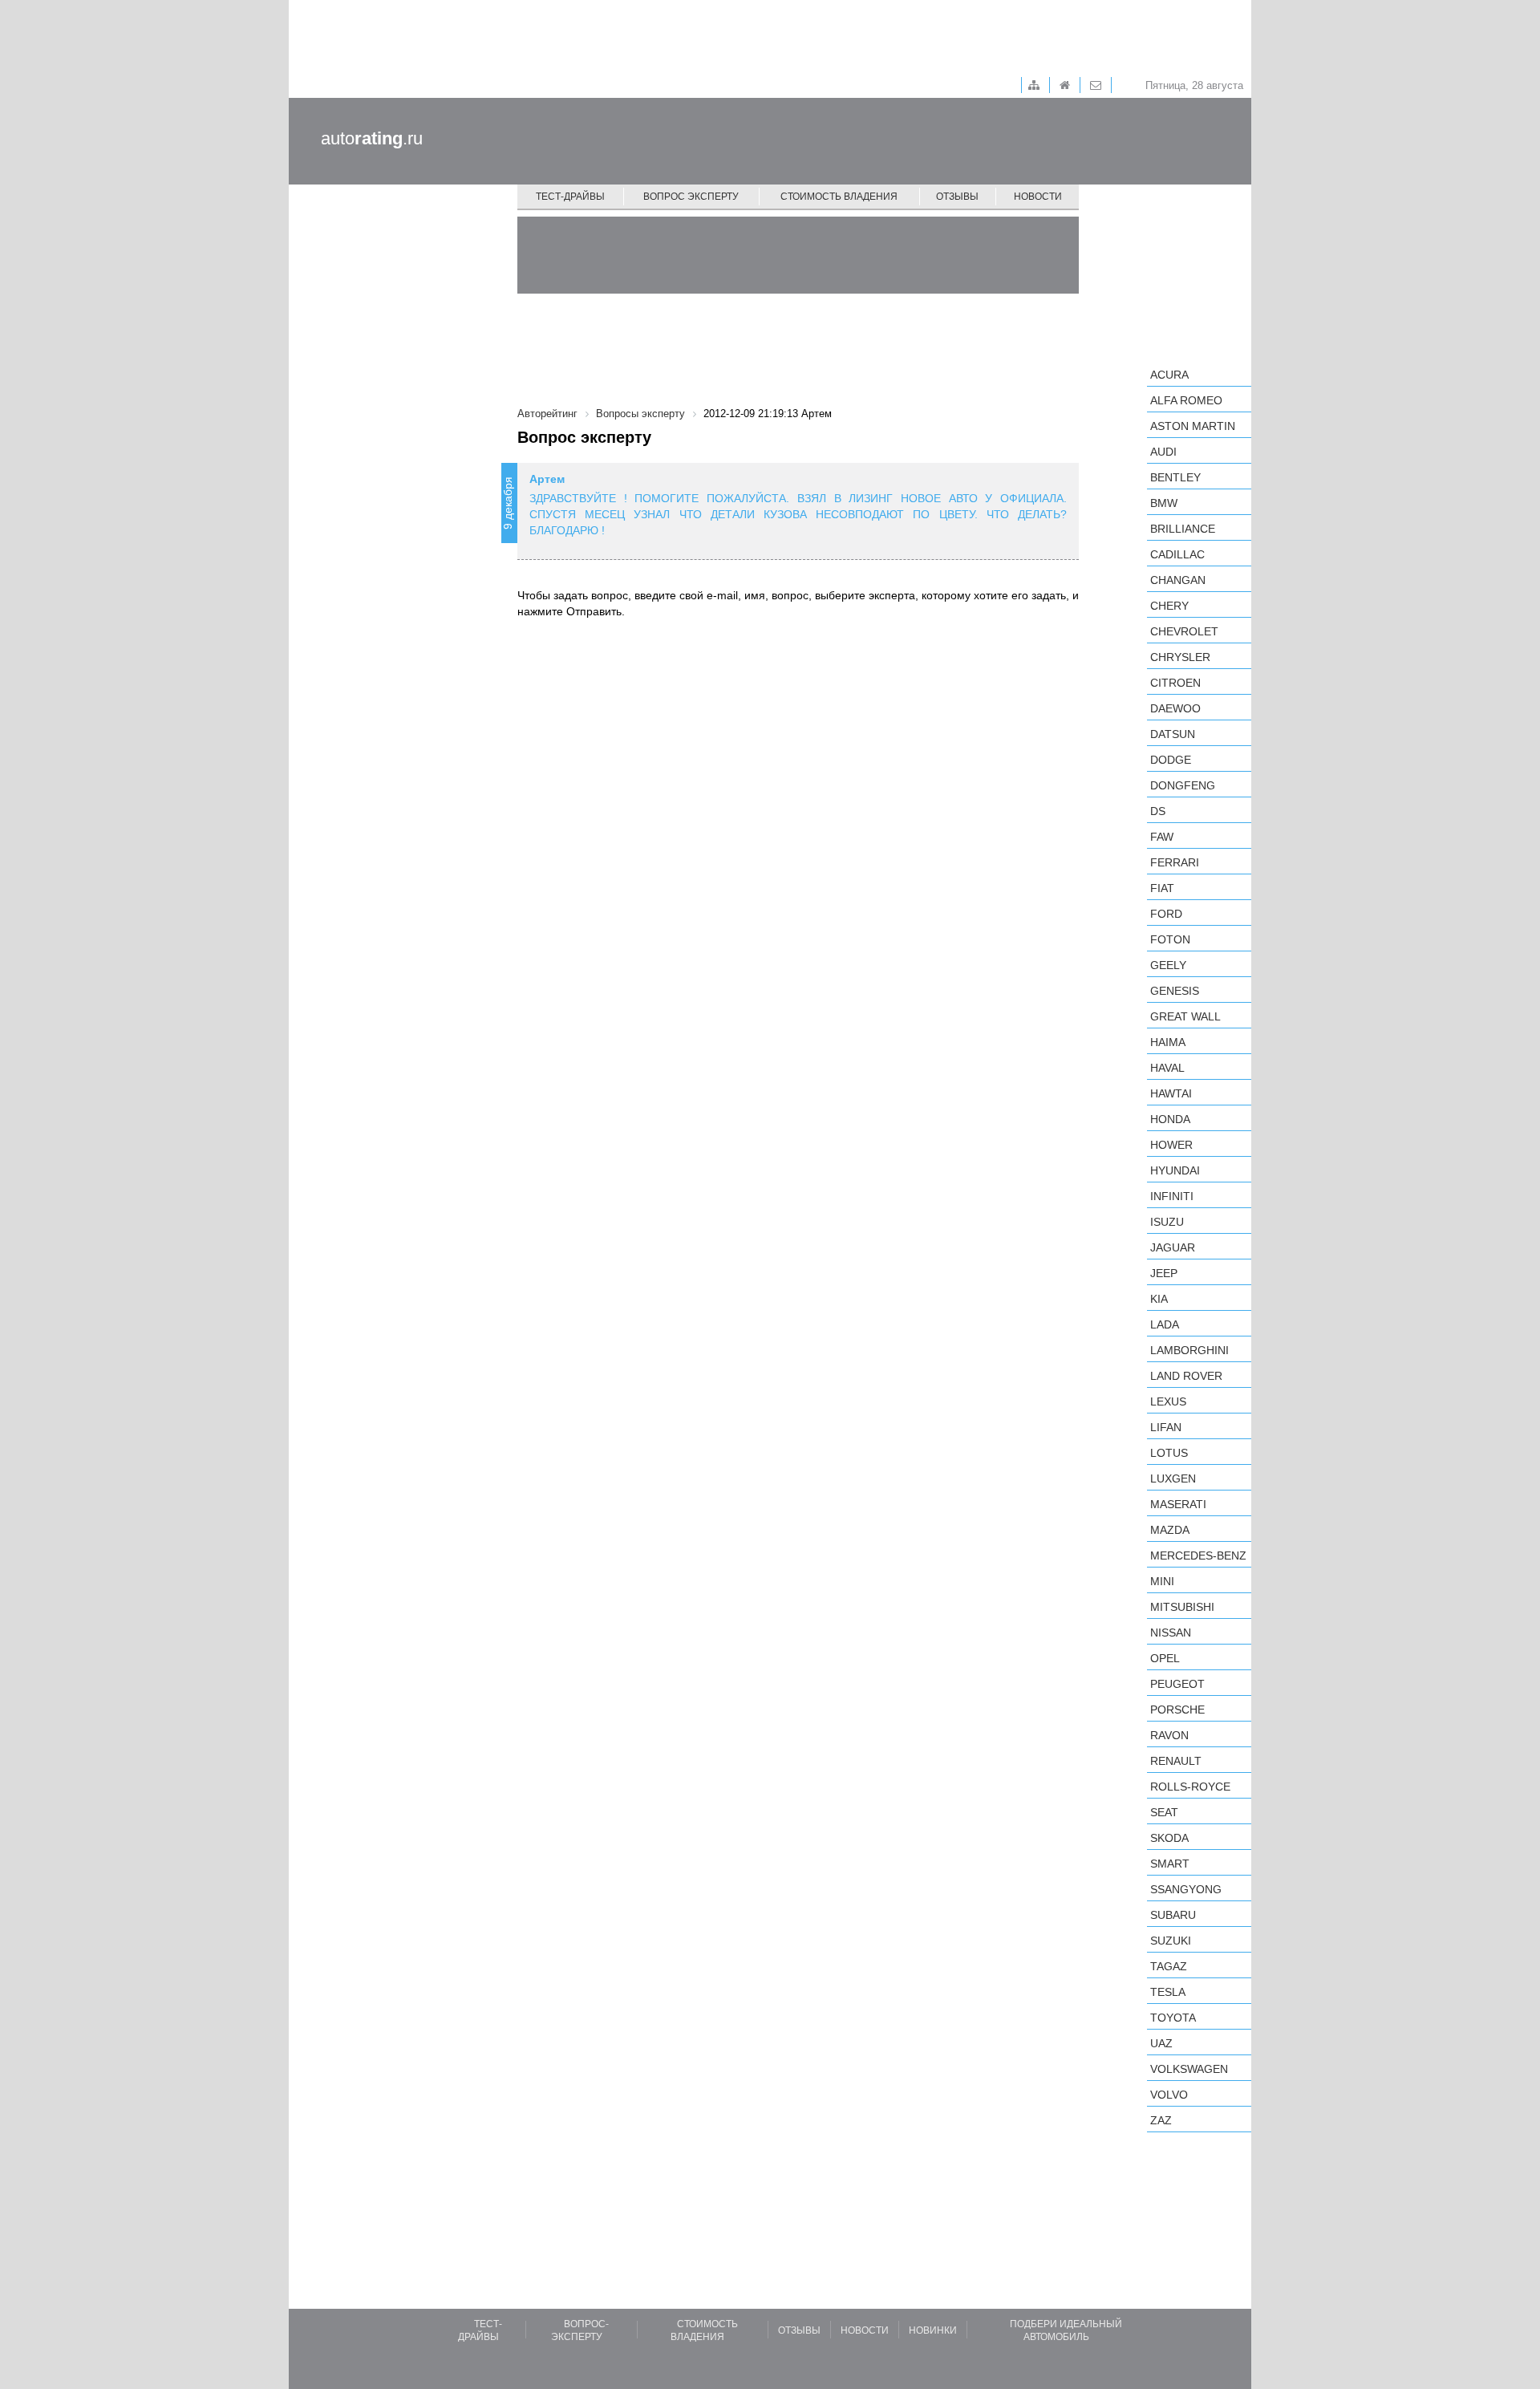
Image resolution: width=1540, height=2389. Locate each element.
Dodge (1171, 760)
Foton (1170, 939)
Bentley (1175, 477)
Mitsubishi (1182, 1607)
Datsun (1173, 734)
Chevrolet (1184, 631)
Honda (1170, 1119)
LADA (1165, 1324)
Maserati (1178, 1504)
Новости (1038, 197)
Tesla (1168, 1992)
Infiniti (1172, 1196)
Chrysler (1180, 657)
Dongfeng (1183, 785)
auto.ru (372, 138)
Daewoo (1175, 708)
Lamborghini (1189, 1350)
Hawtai (1171, 1093)
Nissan (1171, 1633)
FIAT (1162, 888)
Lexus (1168, 1401)
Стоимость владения (839, 197)
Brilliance (1183, 529)
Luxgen (1173, 1478)
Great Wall (1185, 1016)
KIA (1159, 1299)
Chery (1169, 606)
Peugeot (1177, 1684)
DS (1158, 811)
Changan (1178, 580)
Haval (1167, 1068)
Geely (1168, 965)
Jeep (1164, 1273)
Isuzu (1167, 1222)
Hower (1171, 1145)
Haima (1168, 1042)
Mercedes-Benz (1198, 1555)
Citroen (1175, 683)
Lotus (1169, 1453)
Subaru (1173, 1915)
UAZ (1161, 2043)
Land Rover (1186, 1376)
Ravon (1169, 1735)
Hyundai (1175, 1170)
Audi (1163, 452)
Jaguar (1173, 1247)
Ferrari (1175, 862)
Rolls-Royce (1190, 1787)
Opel (1165, 1658)
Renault (1176, 1761)
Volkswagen (1189, 2069)
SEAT (1164, 1812)
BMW (1164, 503)
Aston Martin (1193, 426)
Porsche (1177, 1710)
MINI (1162, 1581)
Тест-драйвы (570, 197)
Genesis (1175, 991)
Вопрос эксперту (691, 197)
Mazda (1170, 1530)
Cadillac (1177, 554)
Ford (1166, 914)
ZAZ (1161, 2120)
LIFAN (1166, 1427)
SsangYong (1186, 1889)
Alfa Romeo (1186, 400)
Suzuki (1171, 1941)
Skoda (1169, 1838)
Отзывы (957, 197)
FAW (1162, 837)
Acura (1169, 375)
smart (1170, 1864)
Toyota (1173, 2018)
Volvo (1169, 2095)
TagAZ (1169, 1966)
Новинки (933, 2330)
